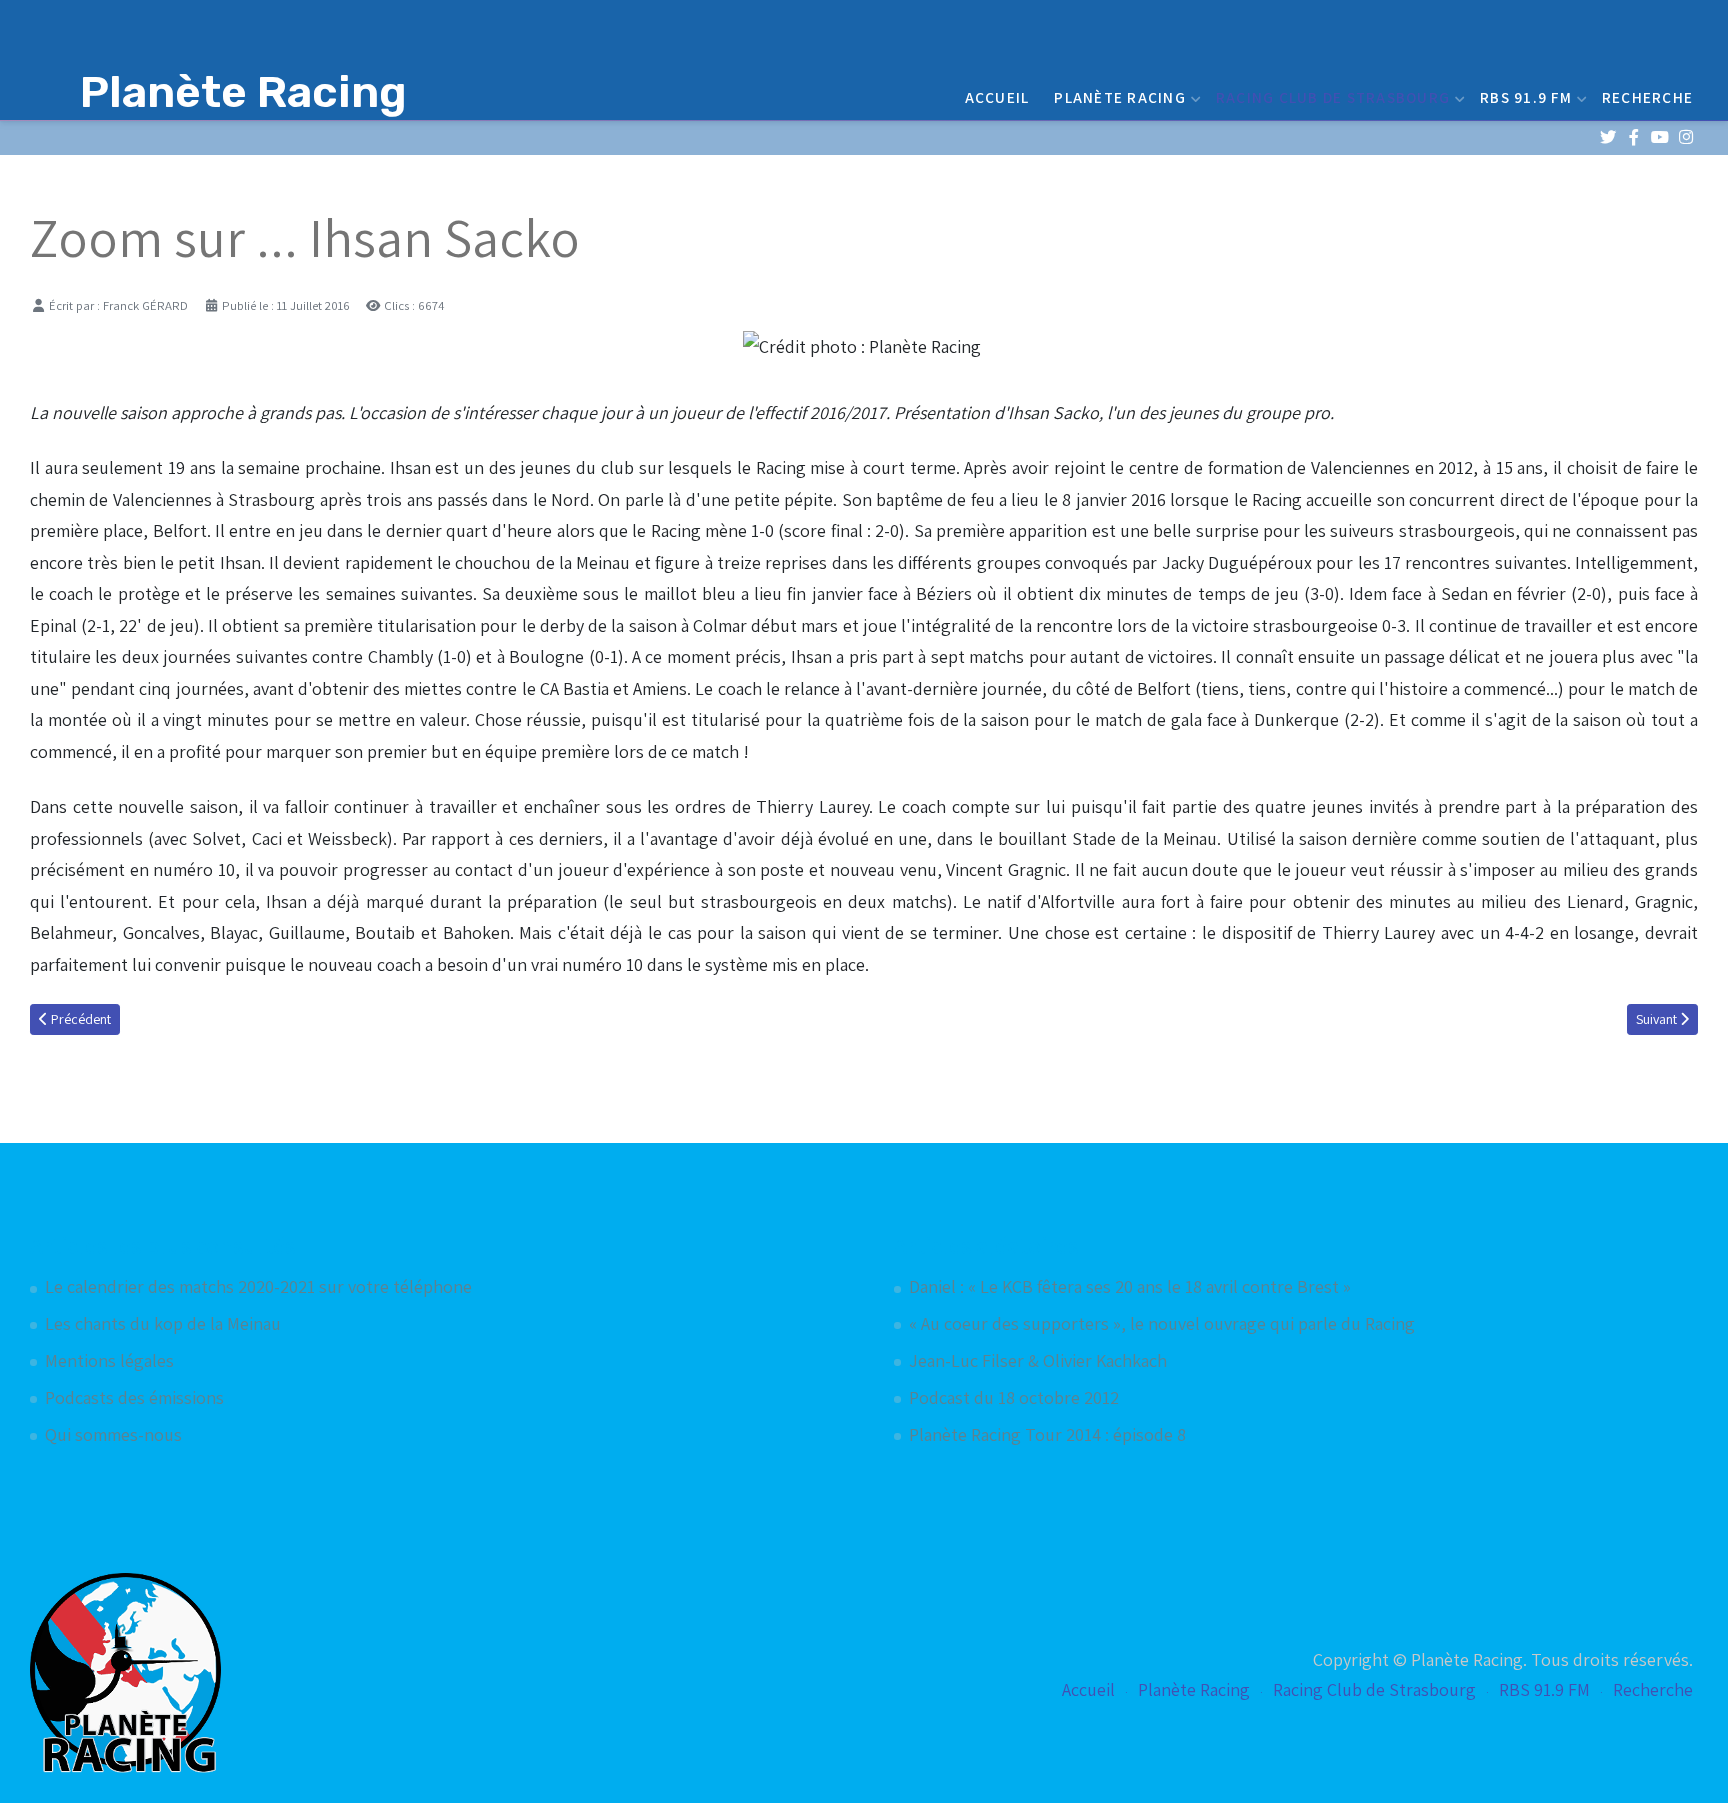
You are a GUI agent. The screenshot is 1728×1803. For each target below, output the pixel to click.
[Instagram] (1685, 137)
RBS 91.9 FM (1526, 97)
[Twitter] (1607, 137)
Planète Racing (1120, 97)
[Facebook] (1633, 137)
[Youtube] (1659, 137)
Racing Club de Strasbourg (1333, 97)
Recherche (1647, 97)
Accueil (997, 97)
